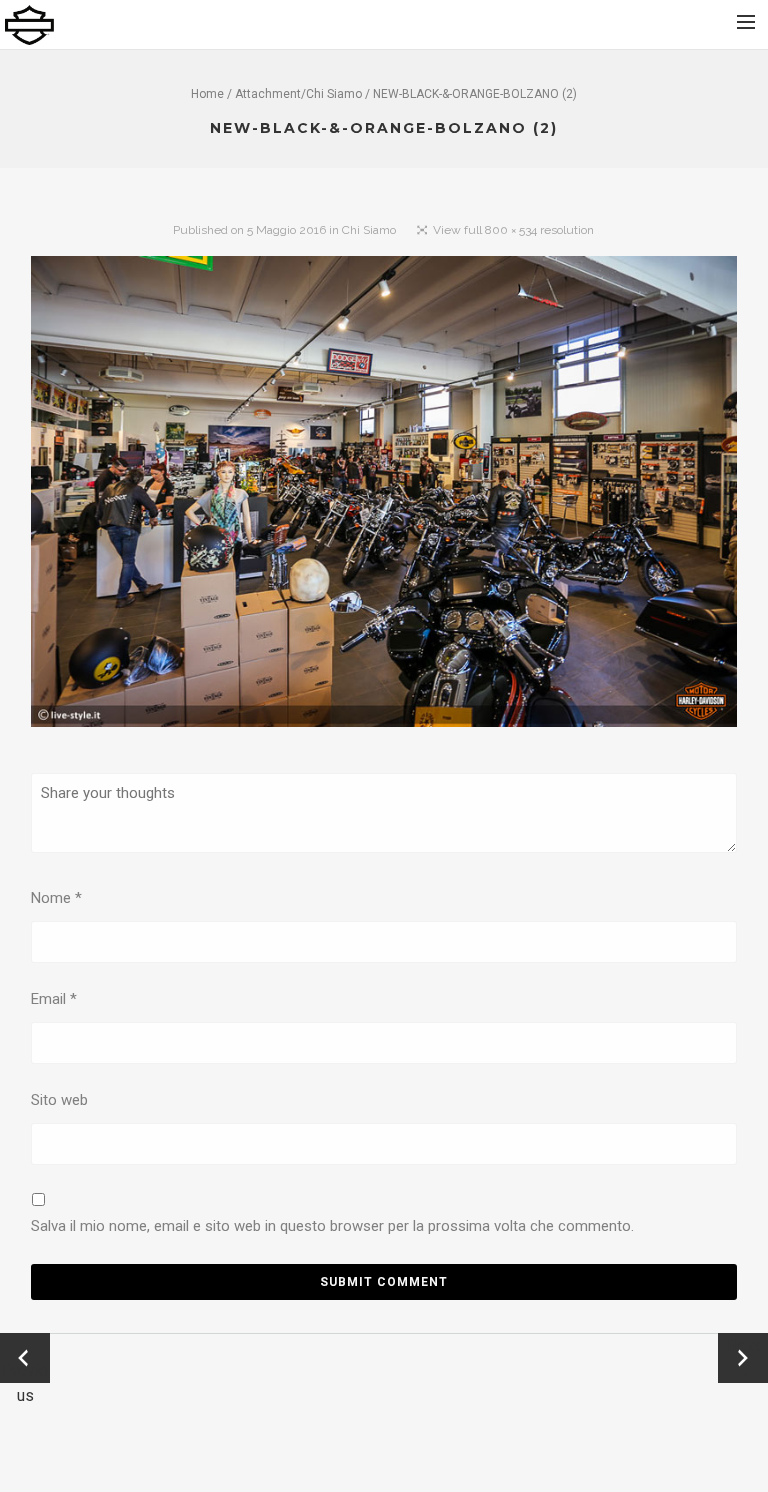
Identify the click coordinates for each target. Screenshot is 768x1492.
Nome (56, 898)
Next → (743, 1358)
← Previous (25, 1359)
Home (207, 94)
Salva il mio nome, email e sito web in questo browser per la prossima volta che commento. (332, 1226)
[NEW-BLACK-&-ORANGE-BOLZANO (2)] (384, 496)
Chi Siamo (334, 94)
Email (54, 999)
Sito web (59, 1100)
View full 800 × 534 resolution (513, 230)
